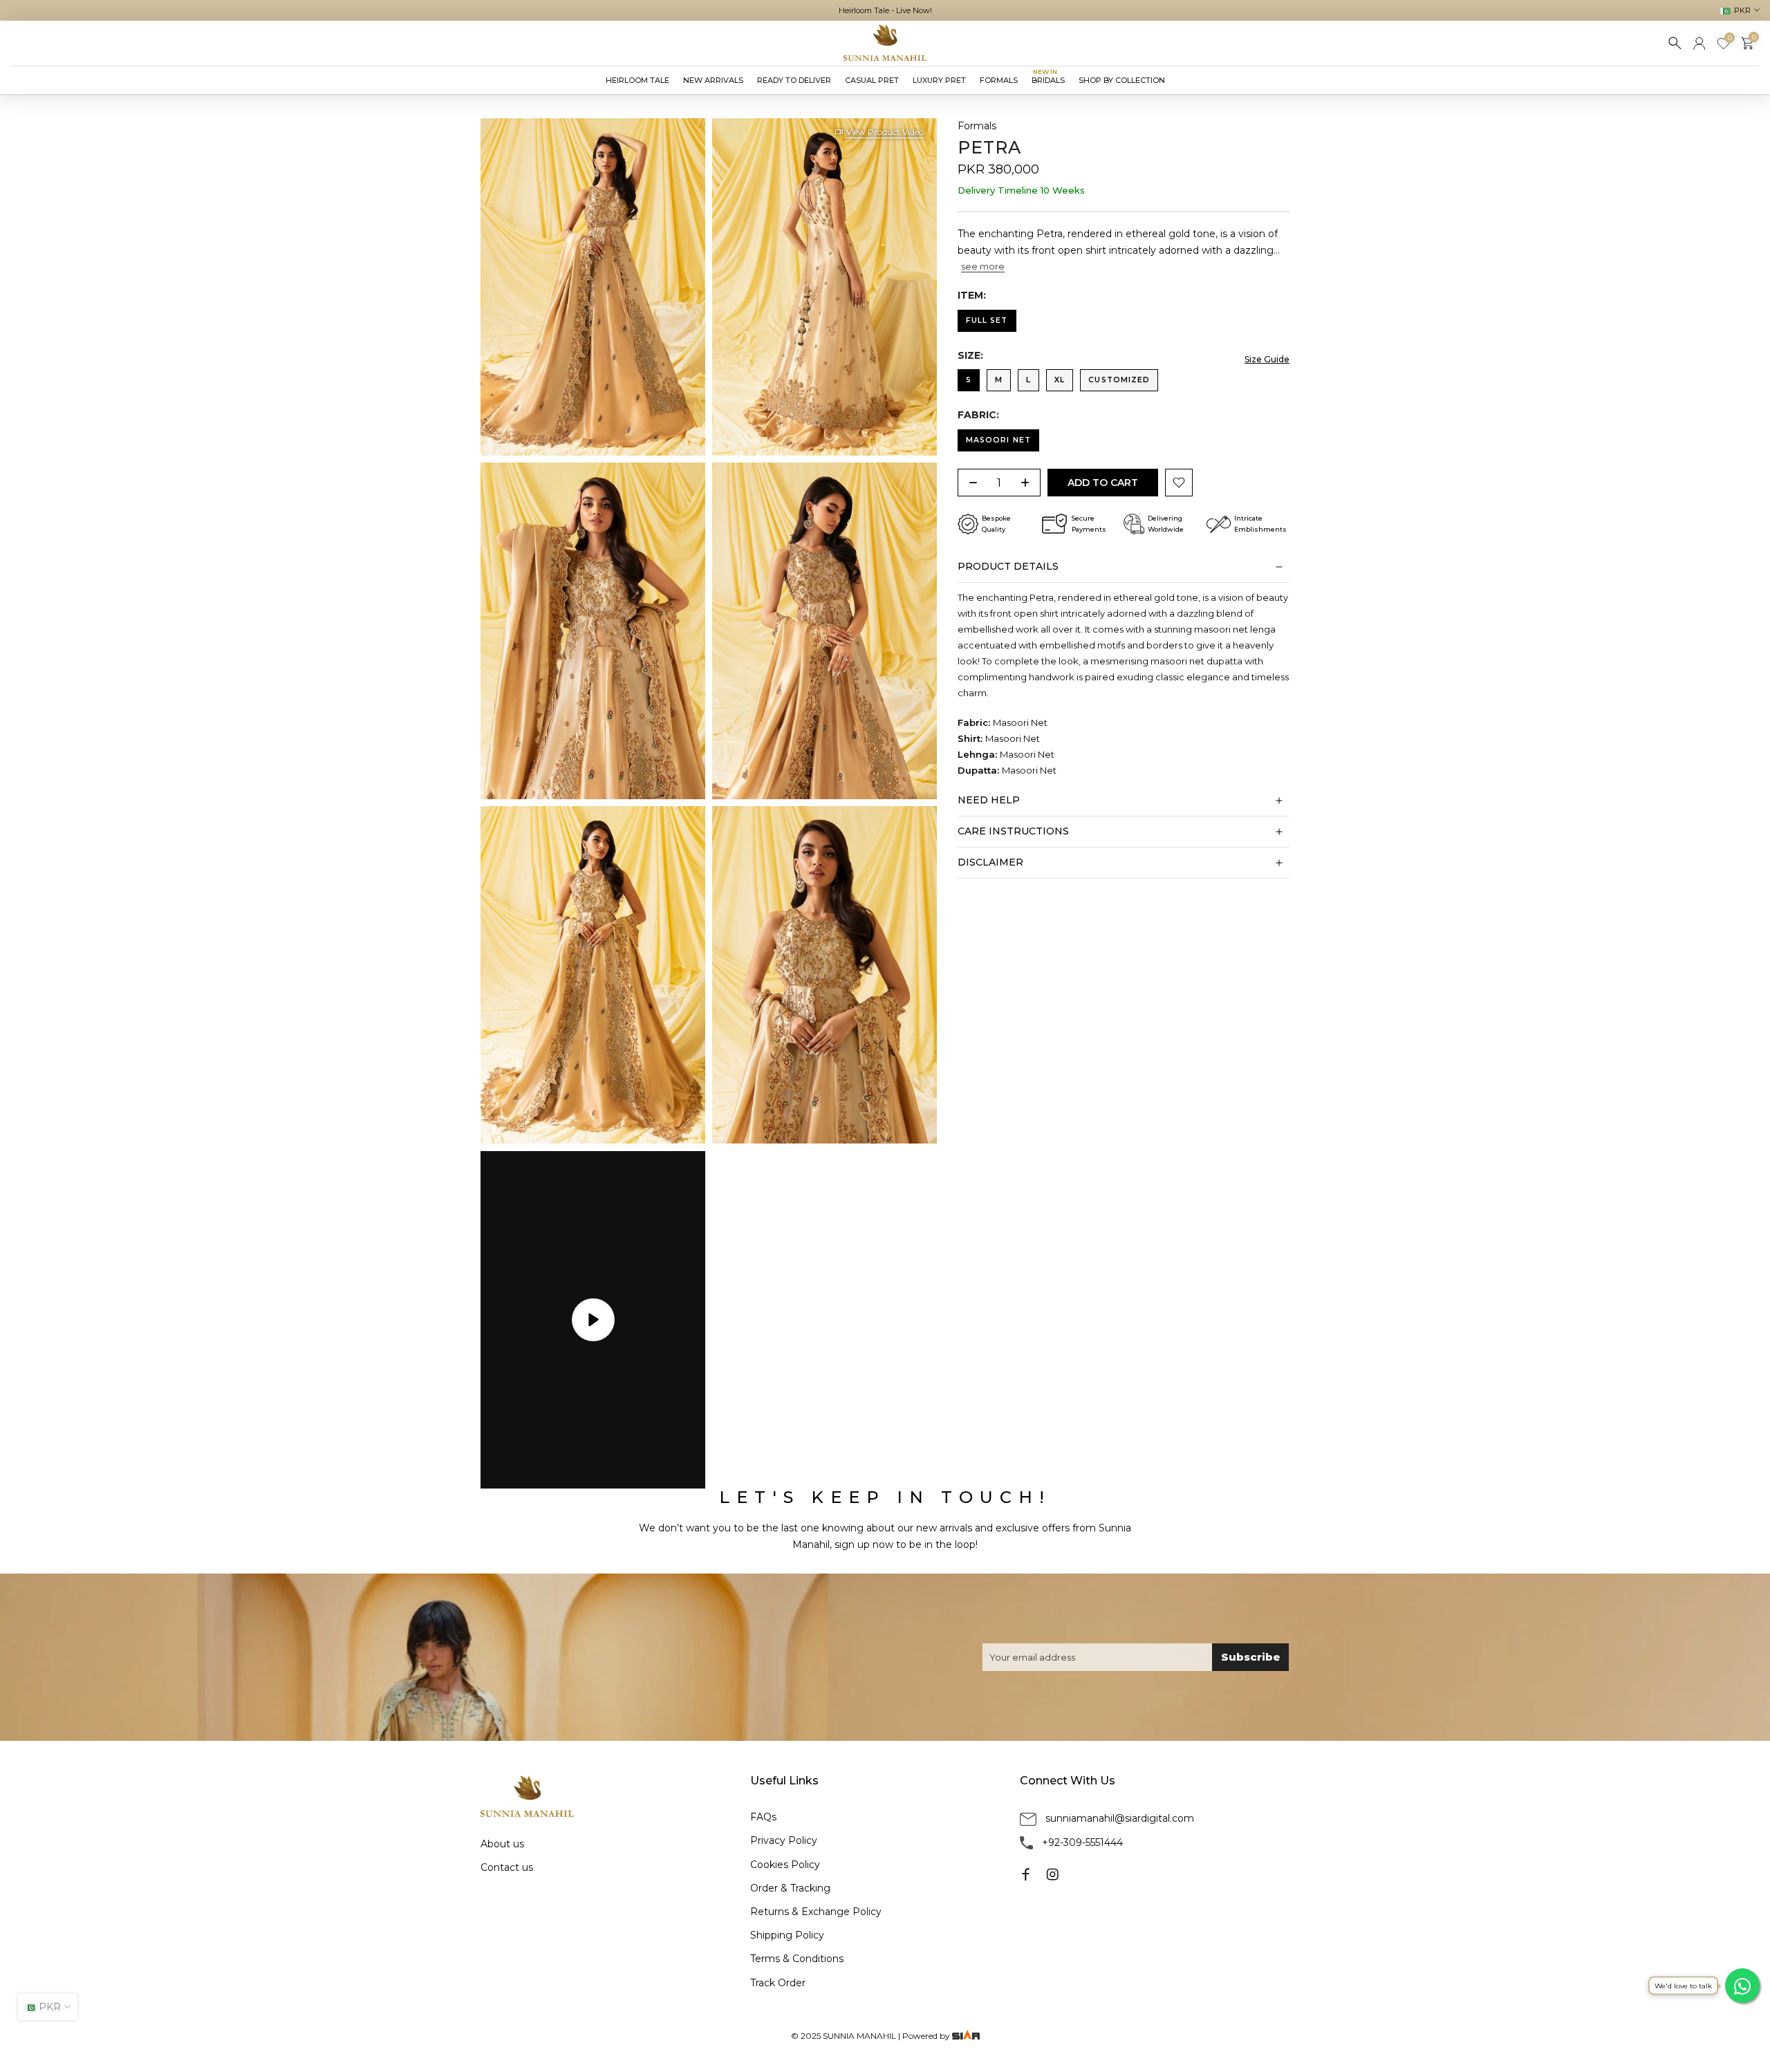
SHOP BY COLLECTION (1122, 80)
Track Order (778, 1983)
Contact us (507, 1867)
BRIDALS (1048, 79)
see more (983, 266)
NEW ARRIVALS (713, 80)
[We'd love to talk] (1742, 1986)
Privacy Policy (784, 1840)
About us (502, 1844)
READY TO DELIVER (794, 80)
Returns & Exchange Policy (816, 1912)
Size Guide (1267, 360)
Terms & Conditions (797, 1959)
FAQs (763, 1817)
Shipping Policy (787, 1935)
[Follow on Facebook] (1026, 1874)
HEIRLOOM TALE (637, 80)
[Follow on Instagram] (1052, 1874)
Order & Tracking (790, 1888)
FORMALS (999, 80)
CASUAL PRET (872, 80)
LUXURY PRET (939, 80)
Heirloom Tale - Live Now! (885, 10)
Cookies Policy (785, 1865)
